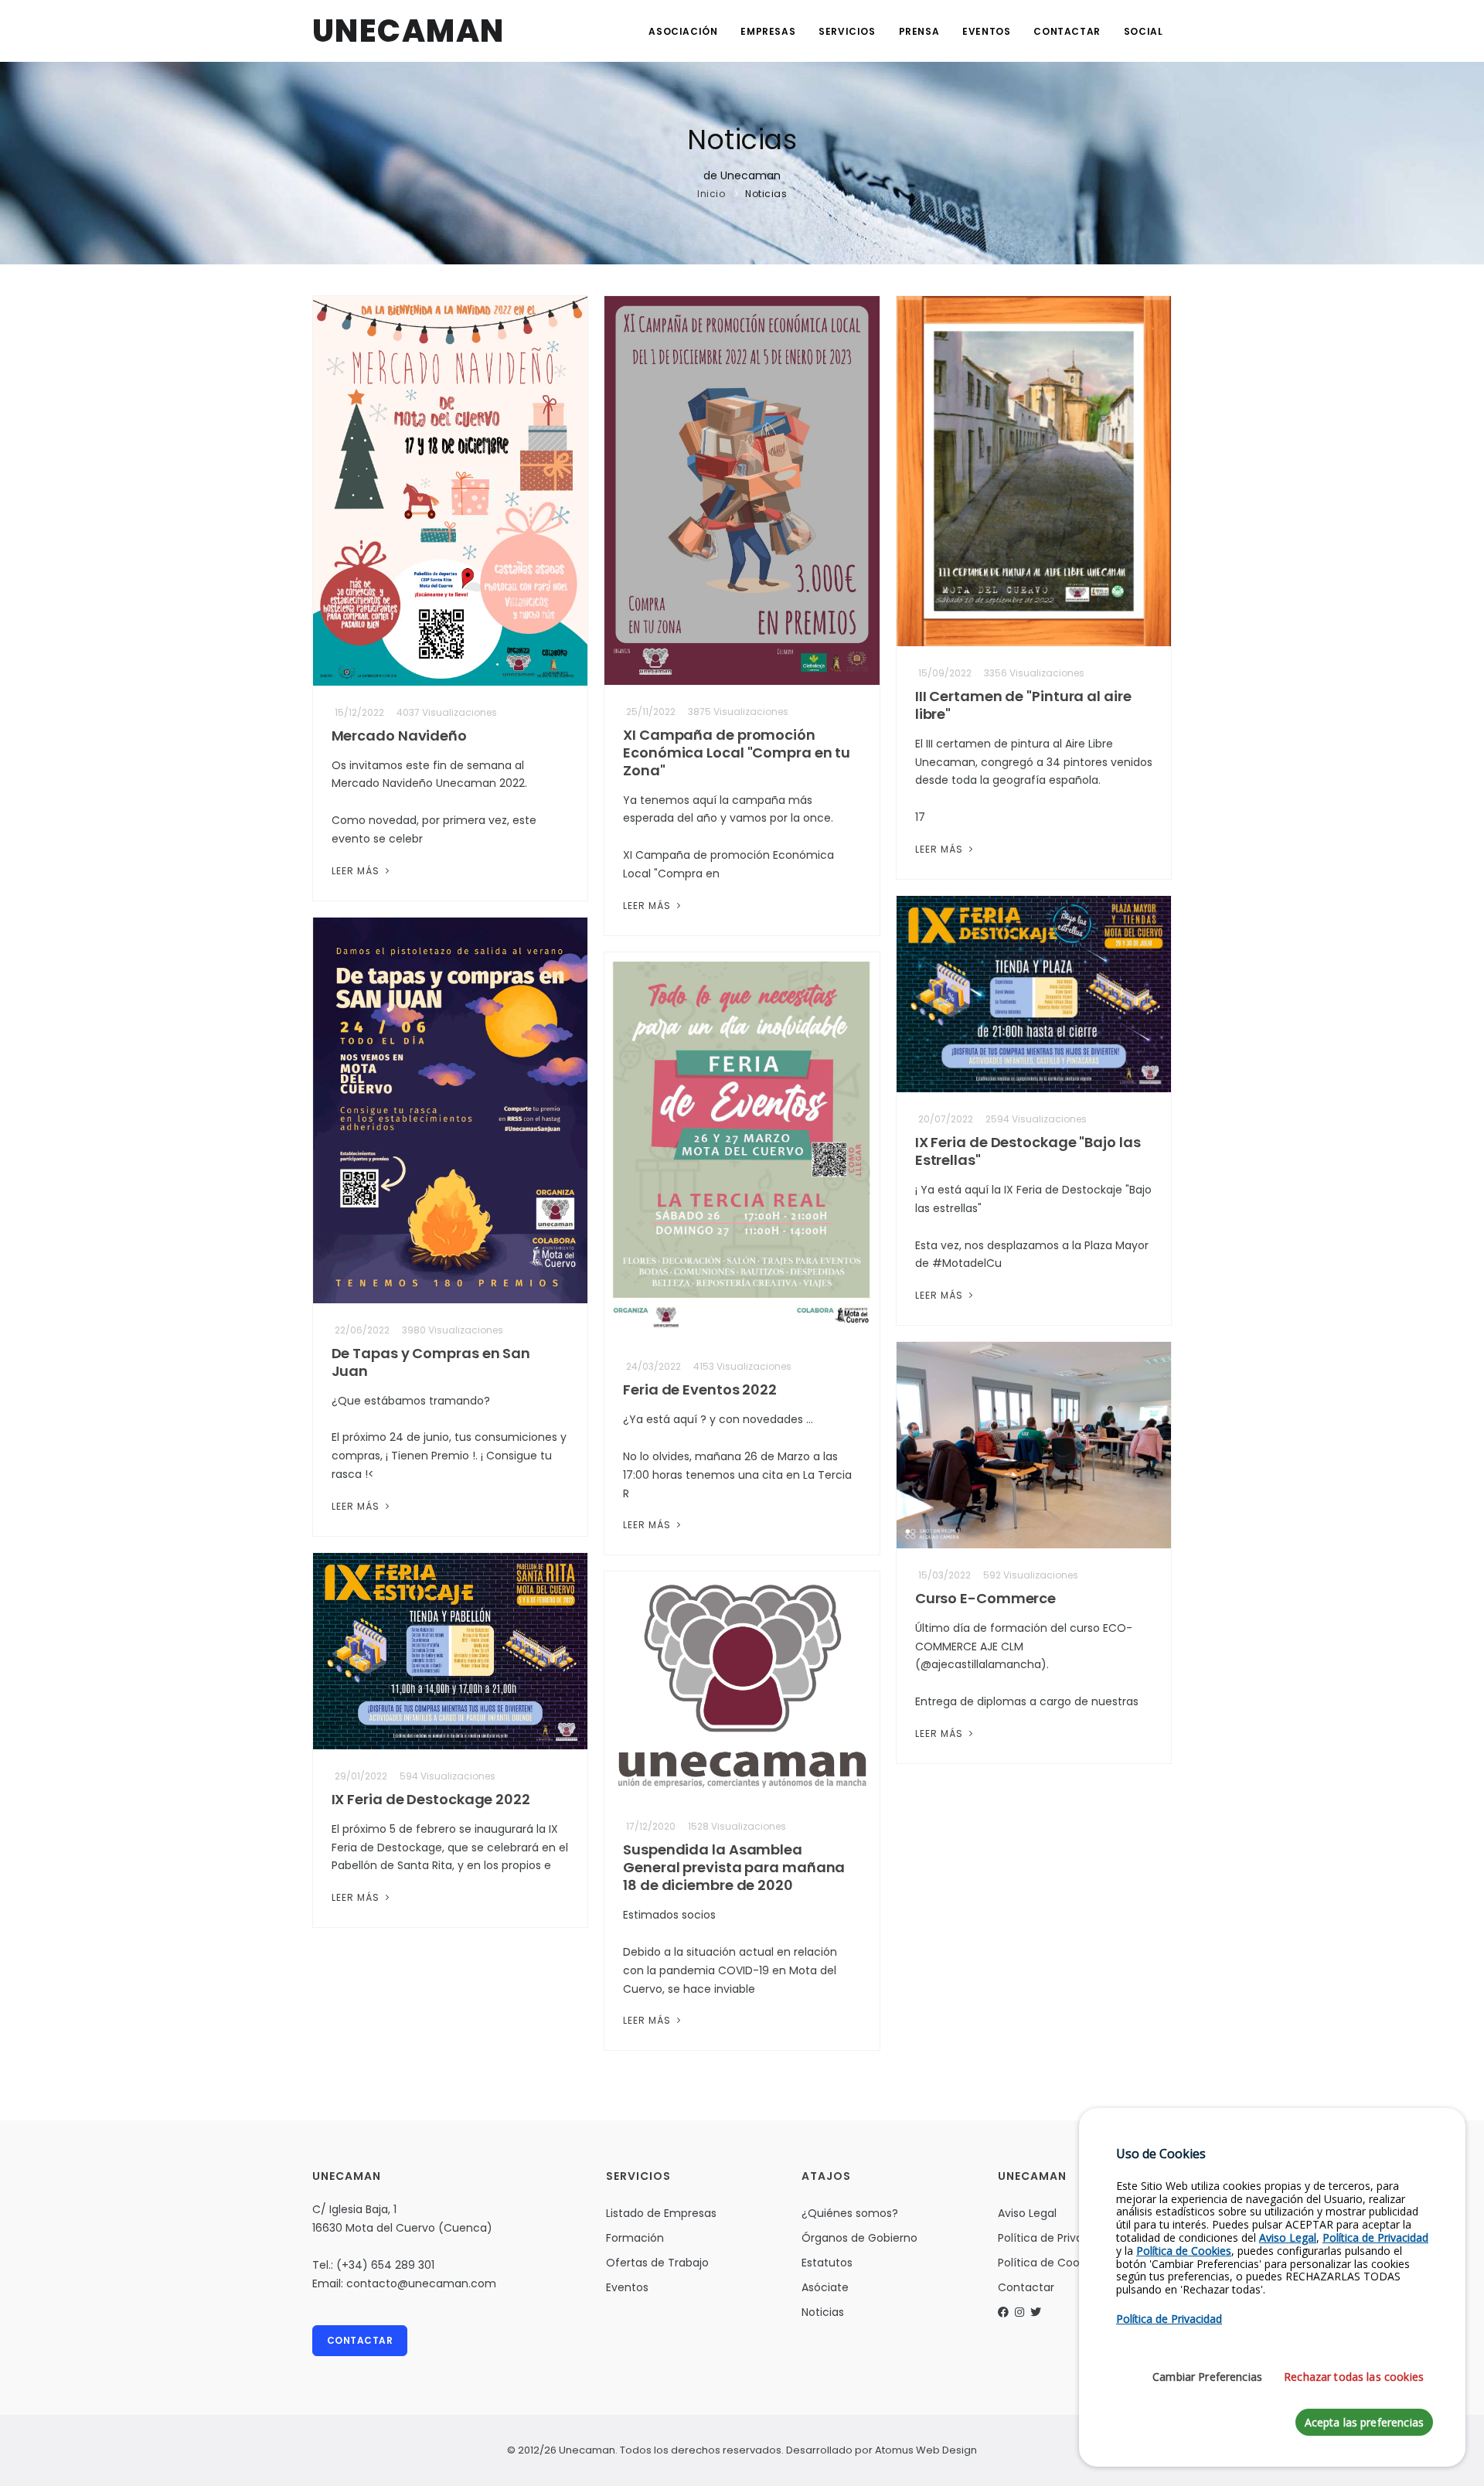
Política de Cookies (1049, 2263)
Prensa (919, 31)
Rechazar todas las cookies (1354, 2377)
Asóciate (825, 2287)
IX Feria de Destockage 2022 (431, 1799)
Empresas (768, 31)
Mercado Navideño (399, 736)
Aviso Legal (1027, 2213)
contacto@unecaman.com (421, 2283)
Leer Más (357, 871)
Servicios (847, 31)
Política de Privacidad (1055, 2238)
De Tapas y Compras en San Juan (431, 1362)
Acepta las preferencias (1364, 2423)
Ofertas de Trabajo (657, 2263)
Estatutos (827, 2263)
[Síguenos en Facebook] (1003, 2312)
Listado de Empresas (661, 2213)
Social (1144, 31)
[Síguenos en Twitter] (1036, 2312)
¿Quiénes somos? (850, 2213)
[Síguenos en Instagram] (1019, 2312)
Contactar (1067, 31)
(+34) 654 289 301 (385, 2265)
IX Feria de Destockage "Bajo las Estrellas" (1028, 1151)
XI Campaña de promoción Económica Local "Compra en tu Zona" (737, 753)
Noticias (766, 194)
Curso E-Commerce (985, 1598)
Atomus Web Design (926, 2450)
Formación (635, 2238)
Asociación (683, 31)
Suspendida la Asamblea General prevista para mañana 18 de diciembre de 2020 (734, 1867)
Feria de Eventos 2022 (700, 1389)
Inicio (711, 194)
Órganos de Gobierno (859, 2238)
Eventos (986, 31)
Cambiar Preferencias (1207, 2377)
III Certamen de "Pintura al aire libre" (1023, 705)
